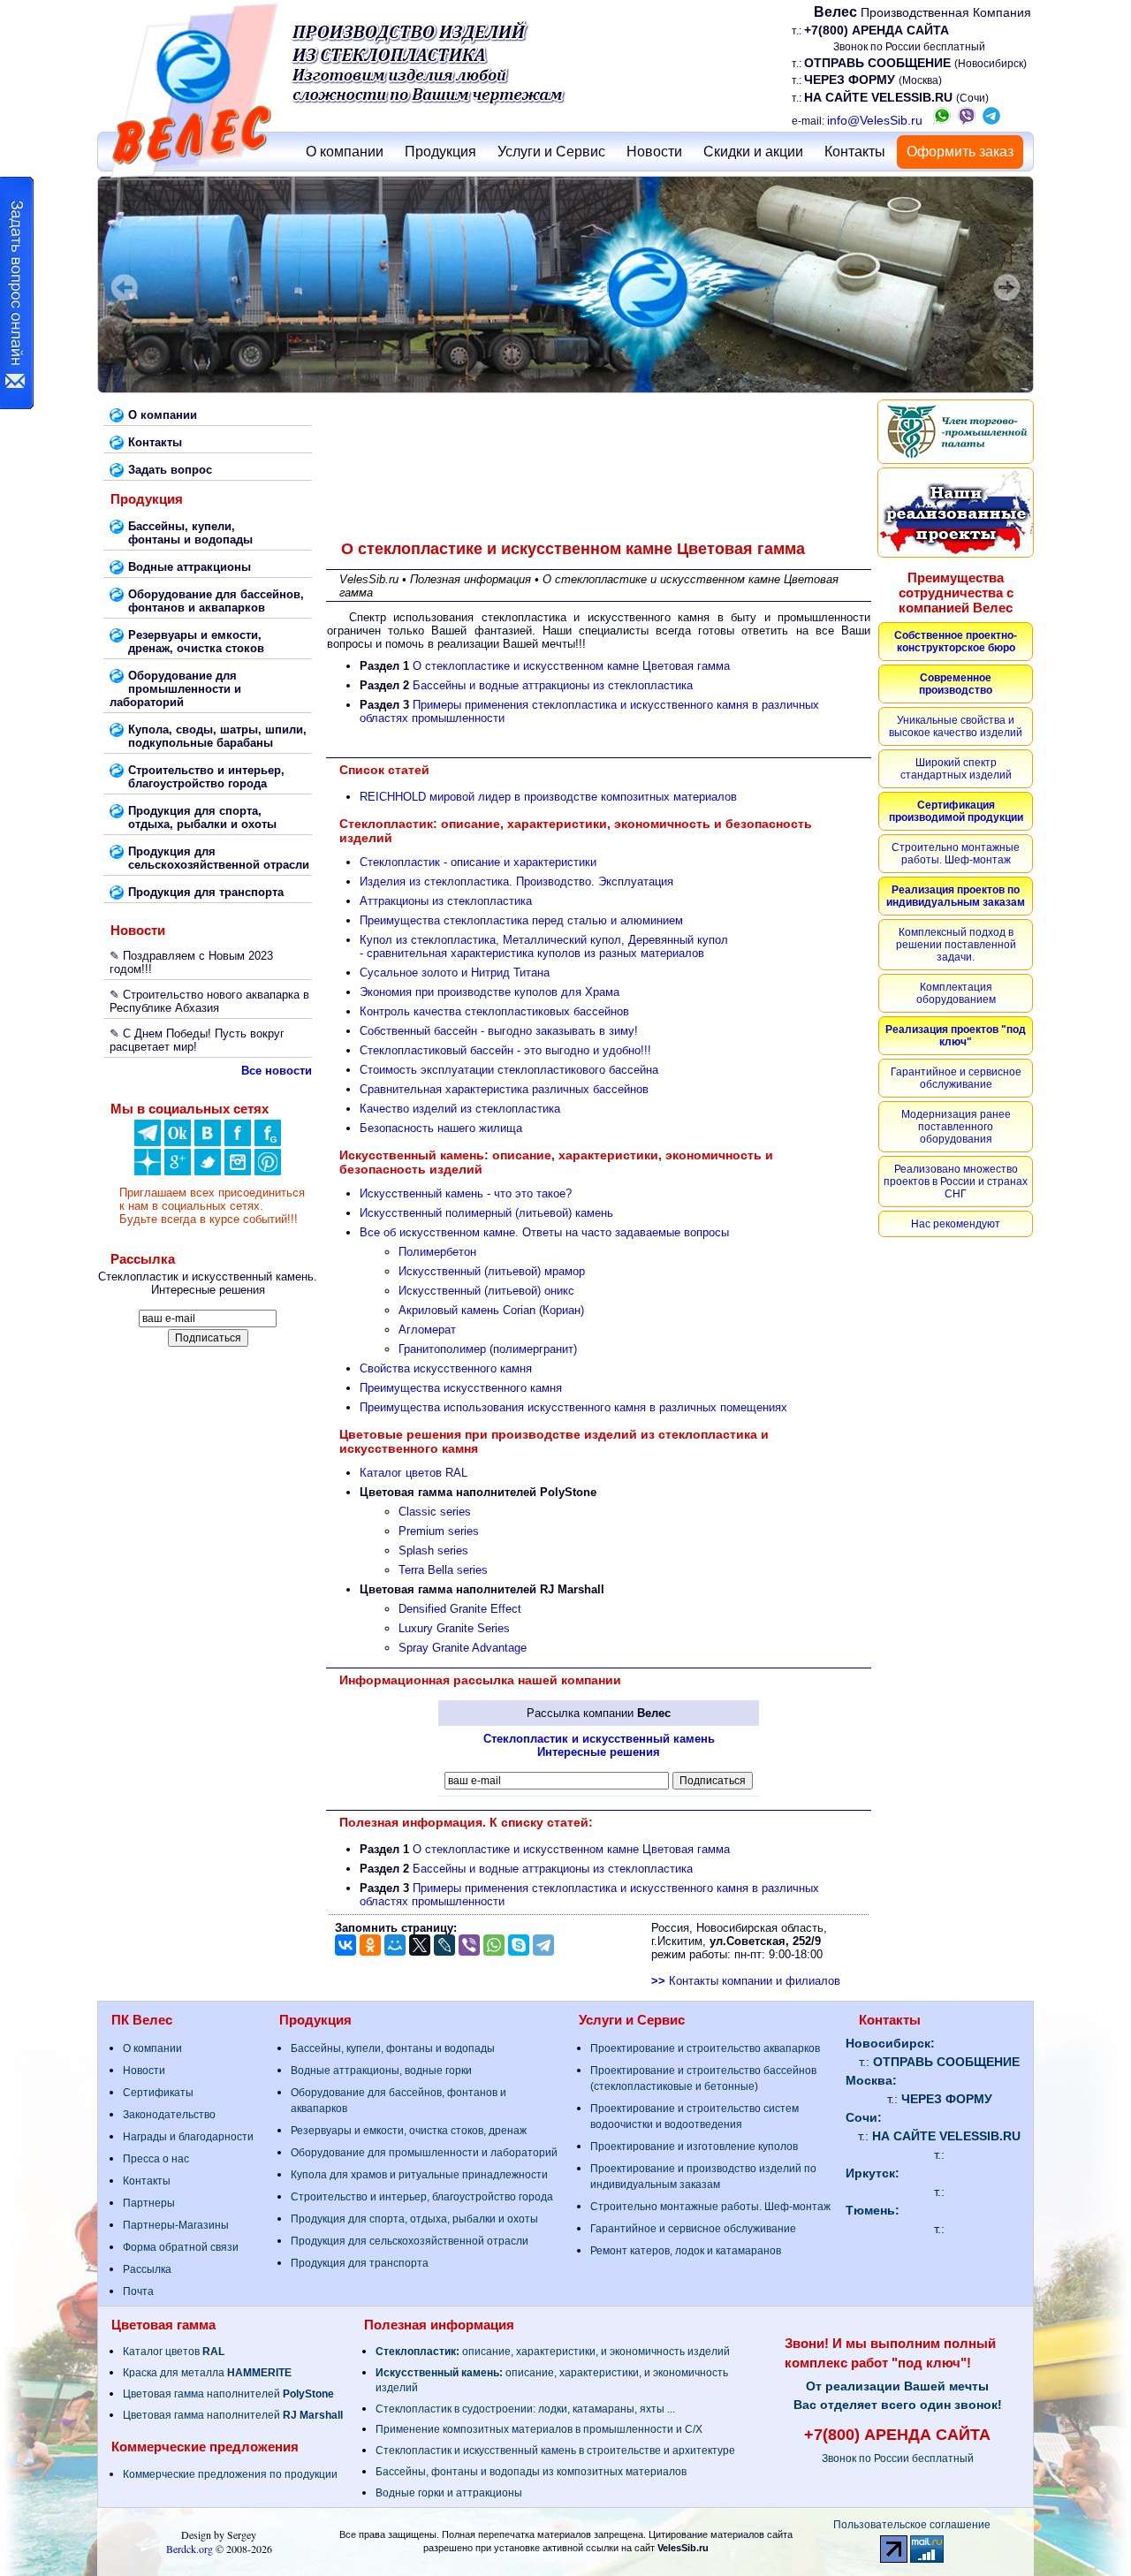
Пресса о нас (156, 2159)
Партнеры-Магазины (176, 2225)
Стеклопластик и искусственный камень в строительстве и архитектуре (555, 2451)
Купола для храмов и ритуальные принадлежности (419, 2175)
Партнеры (149, 2203)
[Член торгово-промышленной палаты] (956, 432)
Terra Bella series (443, 1570)
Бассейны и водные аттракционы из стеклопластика (553, 685)
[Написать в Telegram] (991, 120)
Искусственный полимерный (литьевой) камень (486, 1213)
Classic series (435, 1512)
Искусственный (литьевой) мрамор (492, 1271)
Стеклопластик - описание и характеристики (478, 862)
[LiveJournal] (444, 1945)
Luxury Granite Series (454, 1628)
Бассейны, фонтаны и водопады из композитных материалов (531, 2472)
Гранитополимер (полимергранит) (488, 1349)
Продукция (440, 152)
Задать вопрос (170, 470)
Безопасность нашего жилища (441, 1128)
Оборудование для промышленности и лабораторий (424, 2153)
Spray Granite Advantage (463, 1648)
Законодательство (169, 2115)
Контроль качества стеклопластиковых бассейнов (494, 1011)
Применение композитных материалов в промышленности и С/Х (539, 2429)
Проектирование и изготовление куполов (694, 2147)
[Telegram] (543, 1945)
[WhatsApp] (494, 1945)
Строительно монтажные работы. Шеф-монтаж (710, 2207)
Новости (654, 152)
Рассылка (147, 2269)
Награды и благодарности (188, 2137)
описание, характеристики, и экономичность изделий (553, 2352)
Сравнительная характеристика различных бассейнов (504, 1089)
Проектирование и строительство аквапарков (705, 2048)
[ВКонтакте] (208, 1142)
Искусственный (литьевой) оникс (486, 1291)
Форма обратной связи (181, 2247)
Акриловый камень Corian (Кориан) (491, 1310)
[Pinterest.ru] (268, 1171)
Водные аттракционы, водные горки (381, 2071)
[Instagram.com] (238, 1171)
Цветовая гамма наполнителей (228, 2394)
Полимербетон (437, 1252)
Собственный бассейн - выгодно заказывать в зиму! (499, 1031)
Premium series (439, 1531)
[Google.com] (178, 1171)
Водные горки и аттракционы (449, 2493)
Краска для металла (207, 2373)
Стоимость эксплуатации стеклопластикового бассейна (509, 1070)
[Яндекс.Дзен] (148, 1142)
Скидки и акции (753, 152)
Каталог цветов (174, 2352)
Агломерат (427, 1330)
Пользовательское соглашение (912, 2525)
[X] (420, 1945)
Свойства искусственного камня (446, 1368)
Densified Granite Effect (460, 1609)
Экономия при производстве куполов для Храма (490, 992)
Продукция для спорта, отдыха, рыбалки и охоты (414, 2219)
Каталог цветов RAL (414, 1473)
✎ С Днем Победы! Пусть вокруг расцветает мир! (197, 1040)
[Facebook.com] (238, 1142)
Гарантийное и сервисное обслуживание (693, 2229)
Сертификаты (158, 2093)
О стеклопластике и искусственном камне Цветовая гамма (571, 666)
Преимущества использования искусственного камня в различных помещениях (573, 1407)
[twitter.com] (208, 1171)
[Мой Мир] (395, 1945)
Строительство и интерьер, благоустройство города (422, 2197)
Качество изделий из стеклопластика (460, 1109)
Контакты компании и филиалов (746, 1981)
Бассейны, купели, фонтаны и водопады (393, 2048)
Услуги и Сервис (551, 152)
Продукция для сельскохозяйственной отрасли (410, 2241)
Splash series (433, 1550)
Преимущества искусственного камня (461, 1388)
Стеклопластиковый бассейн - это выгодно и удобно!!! (505, 1050)
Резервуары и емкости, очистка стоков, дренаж (409, 2131)
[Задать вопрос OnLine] (17, 293)
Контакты (855, 152)
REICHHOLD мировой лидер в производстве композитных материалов (548, 797)
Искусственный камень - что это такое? (466, 1193)
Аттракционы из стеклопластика (446, 901)
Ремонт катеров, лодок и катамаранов (686, 2251)
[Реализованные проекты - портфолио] (956, 513)
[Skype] (519, 1945)
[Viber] (469, 1945)
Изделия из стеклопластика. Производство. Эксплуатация (516, 881)
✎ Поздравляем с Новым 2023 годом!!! (191, 962)
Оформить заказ (960, 152)
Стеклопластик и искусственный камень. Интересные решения (208, 1283)
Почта (138, 2291)
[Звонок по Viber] (967, 120)
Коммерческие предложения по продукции (230, 2474)
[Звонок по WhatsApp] (942, 120)
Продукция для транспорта (360, 2263)
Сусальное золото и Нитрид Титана (455, 973)
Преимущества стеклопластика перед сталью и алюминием (521, 920)
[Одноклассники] (178, 1142)
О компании (345, 152)
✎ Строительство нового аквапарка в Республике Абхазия (209, 1001)
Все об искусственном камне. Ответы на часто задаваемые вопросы (544, 1232)
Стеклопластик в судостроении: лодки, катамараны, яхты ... (525, 2409)
